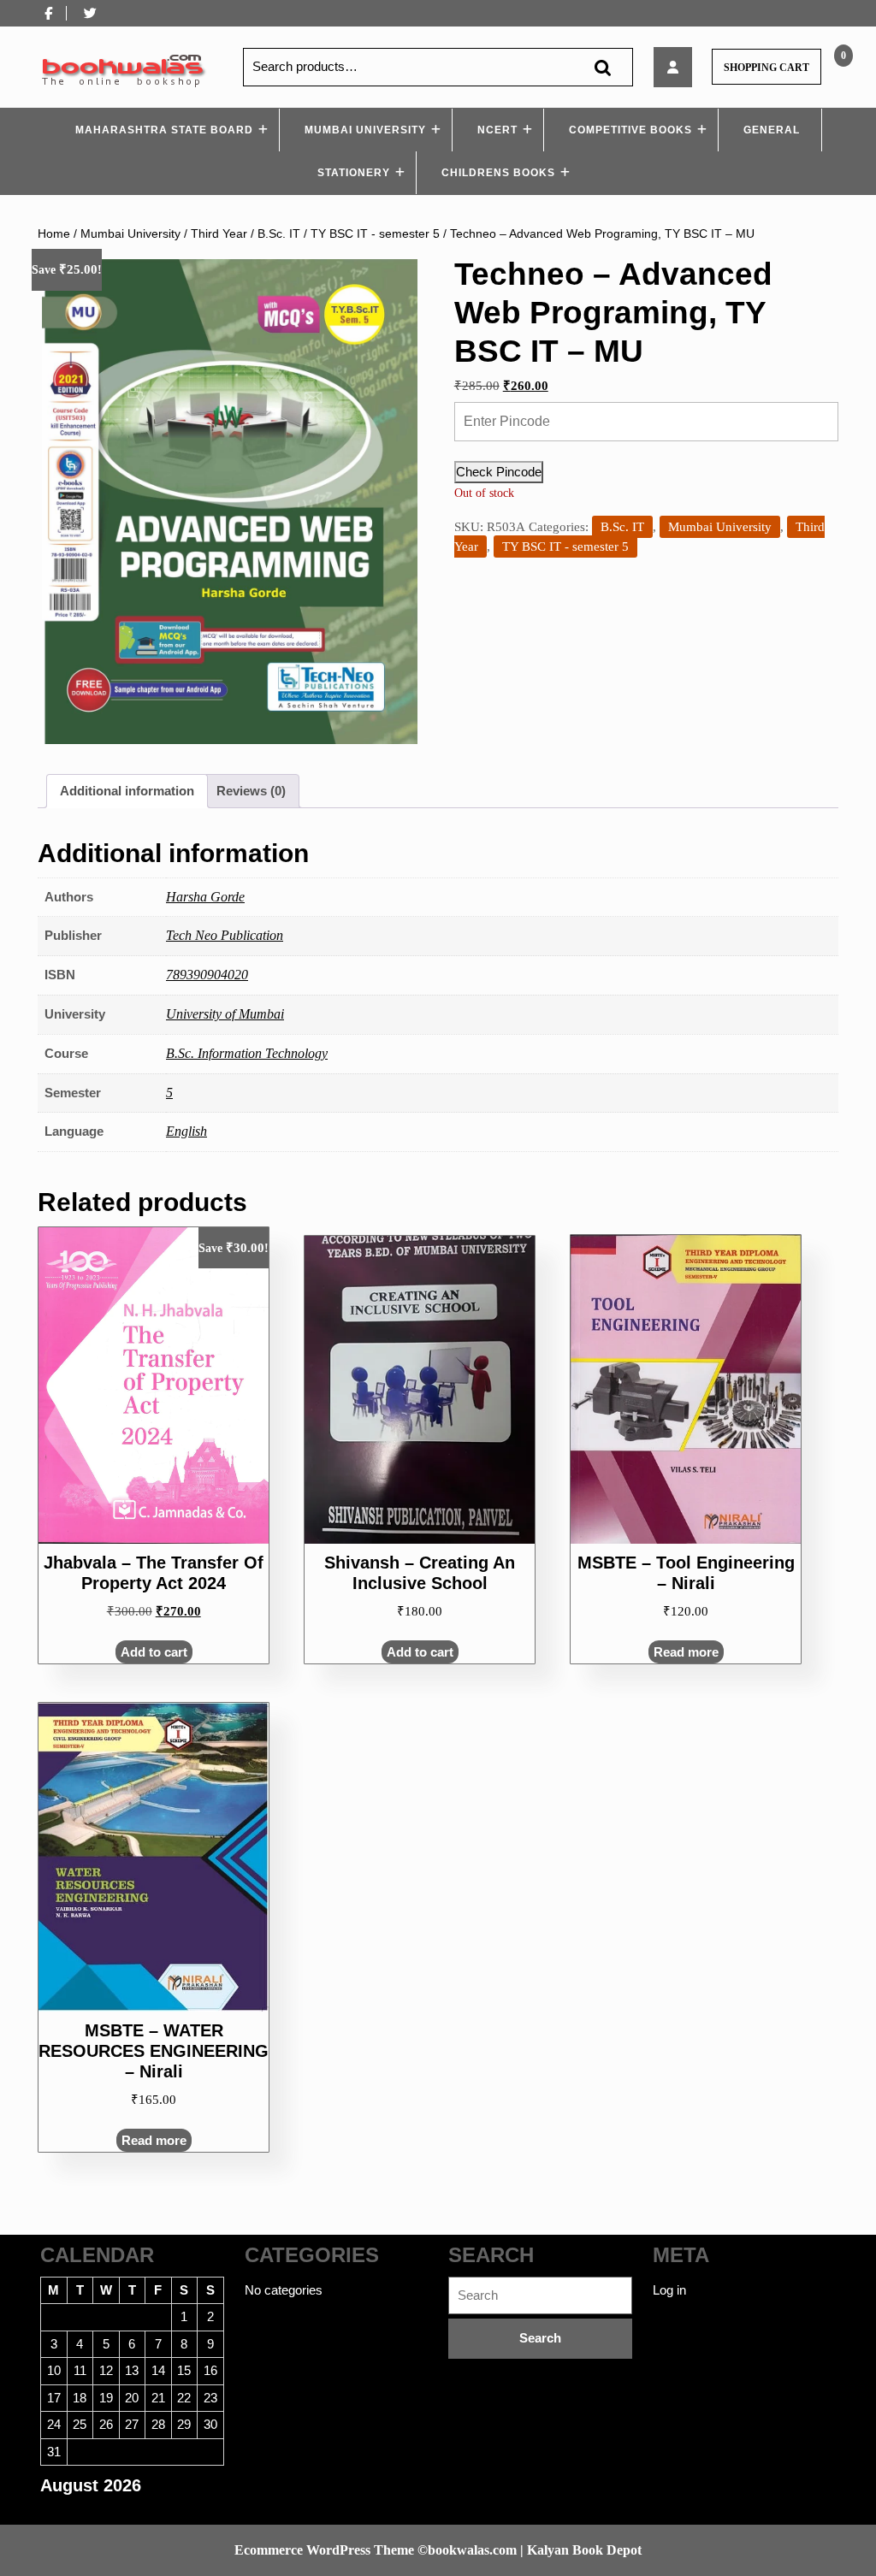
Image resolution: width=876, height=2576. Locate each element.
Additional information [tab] (127, 791)
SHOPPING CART (766, 68)
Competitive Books (630, 130)
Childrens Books (498, 173)
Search (602, 67)
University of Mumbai (225, 1014)
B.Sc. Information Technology (247, 1053)
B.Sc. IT (279, 234)
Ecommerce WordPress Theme (324, 2550)
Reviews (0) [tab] (251, 791)
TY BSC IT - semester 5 (375, 234)
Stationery (354, 173)
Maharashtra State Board (164, 130)
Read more (686, 1652)
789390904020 (207, 975)
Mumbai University (365, 130)
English (186, 1131)
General (772, 130)
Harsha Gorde (205, 897)
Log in (669, 2290)
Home (54, 234)
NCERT (497, 130)
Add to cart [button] (154, 1652)
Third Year (219, 234)
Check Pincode (499, 472)
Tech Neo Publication (225, 935)
